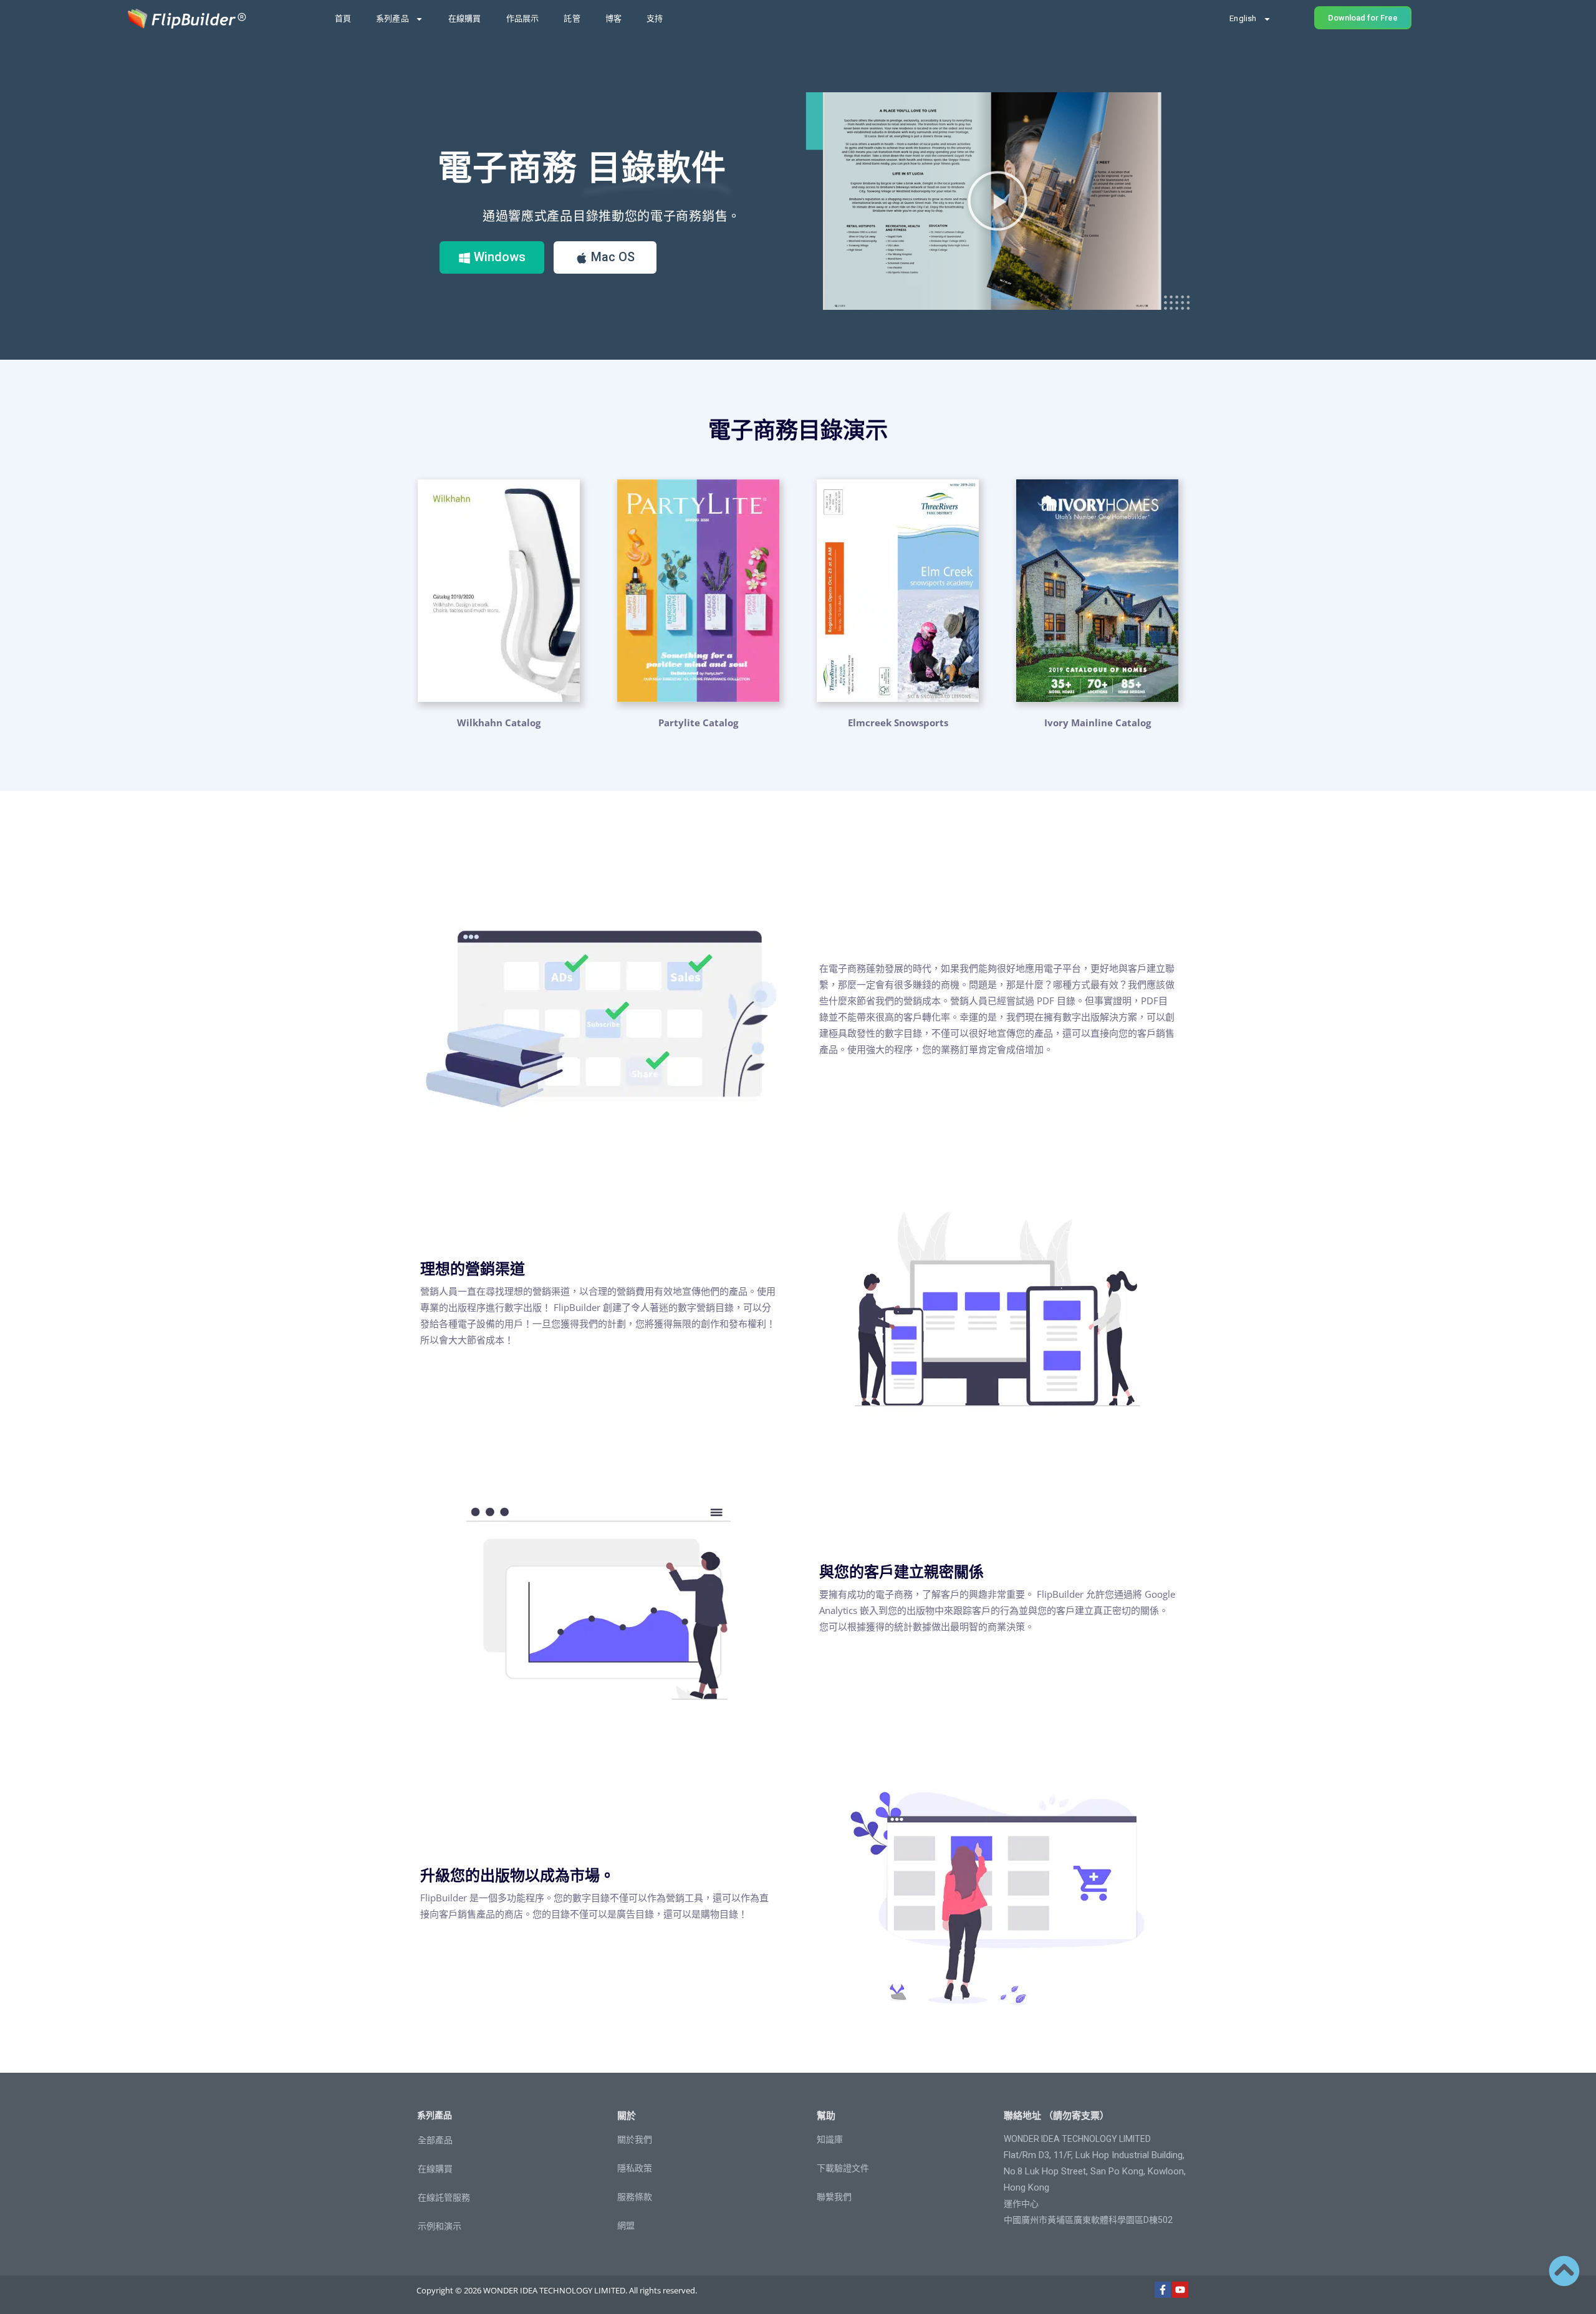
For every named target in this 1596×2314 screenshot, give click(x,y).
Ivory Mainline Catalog (1098, 723)
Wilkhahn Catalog (499, 723)
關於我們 (635, 2139)
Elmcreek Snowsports (898, 723)
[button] (997, 201)
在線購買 (465, 18)
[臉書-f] (1163, 2290)
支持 (655, 18)
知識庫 (830, 2139)
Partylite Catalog (698, 723)
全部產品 (435, 2140)
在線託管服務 (444, 2197)
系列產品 (392, 18)
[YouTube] (1180, 2290)
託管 (572, 18)
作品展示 (523, 18)
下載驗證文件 (843, 2168)
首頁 (343, 18)
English (1243, 18)
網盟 (626, 2225)
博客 (613, 18)
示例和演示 (440, 2226)
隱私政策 (635, 2168)
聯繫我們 (834, 2197)
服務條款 (635, 2197)
